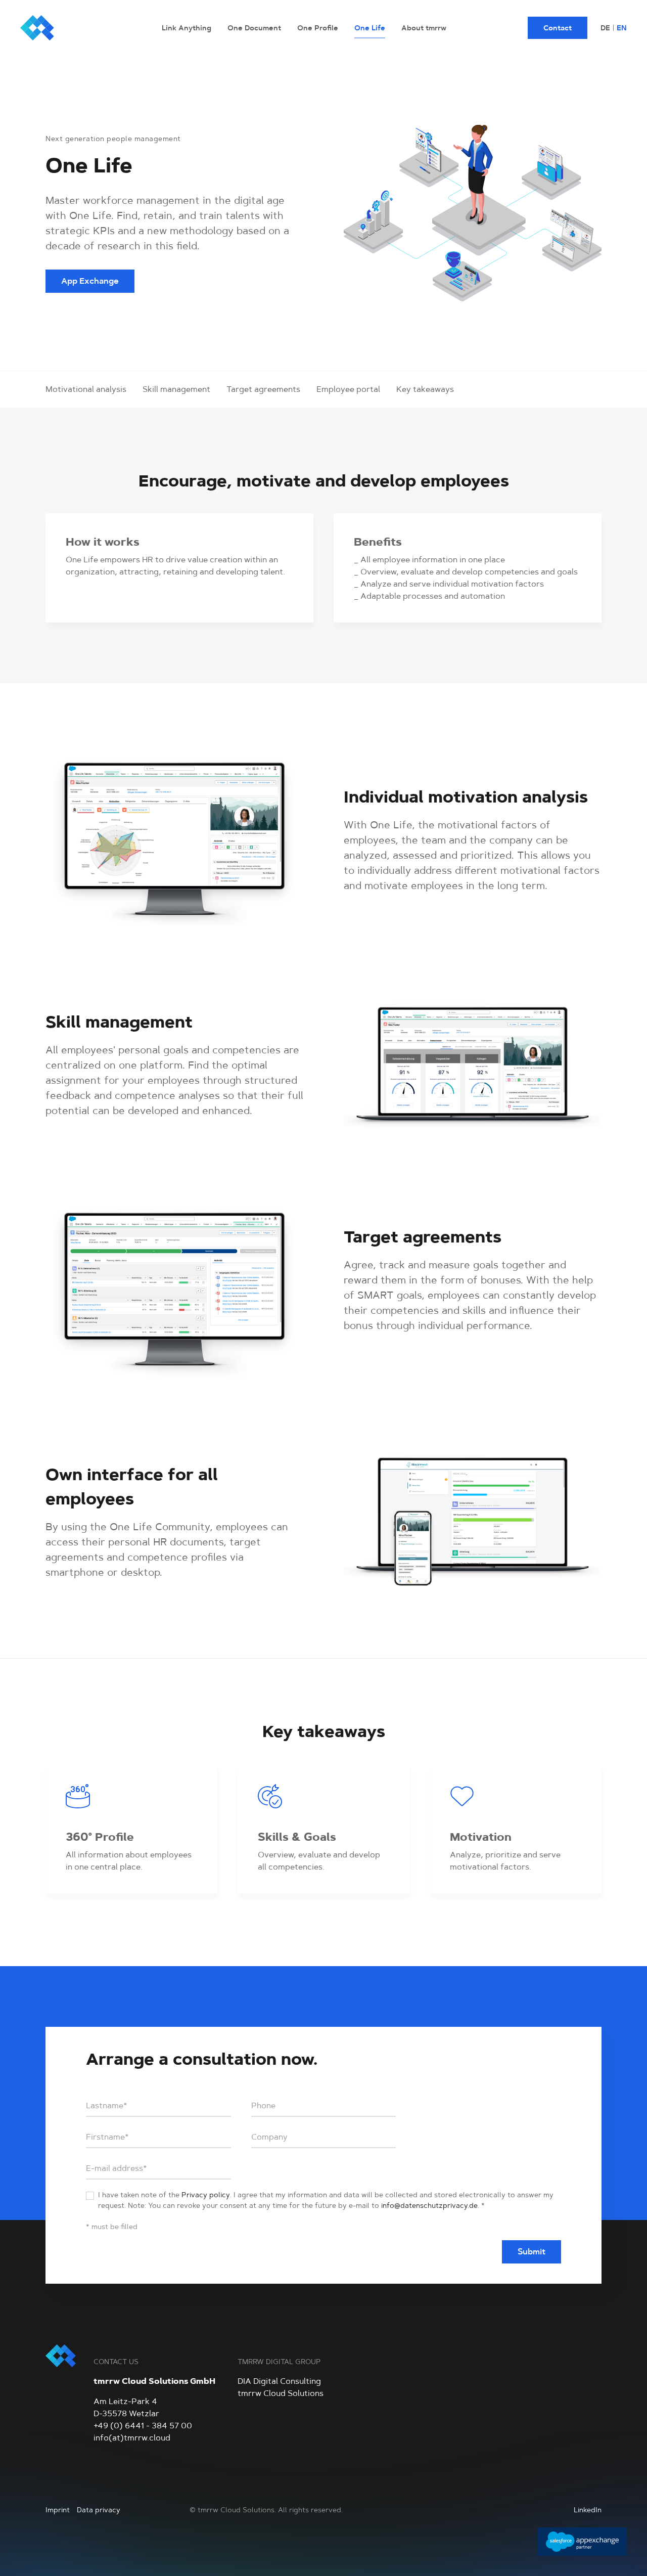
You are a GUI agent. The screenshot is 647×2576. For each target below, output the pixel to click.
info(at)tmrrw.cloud (132, 2438)
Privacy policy (206, 2195)
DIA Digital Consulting (279, 2381)
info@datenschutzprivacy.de (429, 2205)
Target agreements (263, 389)
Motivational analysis (86, 389)
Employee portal (348, 389)
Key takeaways (425, 389)
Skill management (176, 389)
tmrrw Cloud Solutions (281, 2393)
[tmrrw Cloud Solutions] (71, 28)
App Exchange (90, 281)
